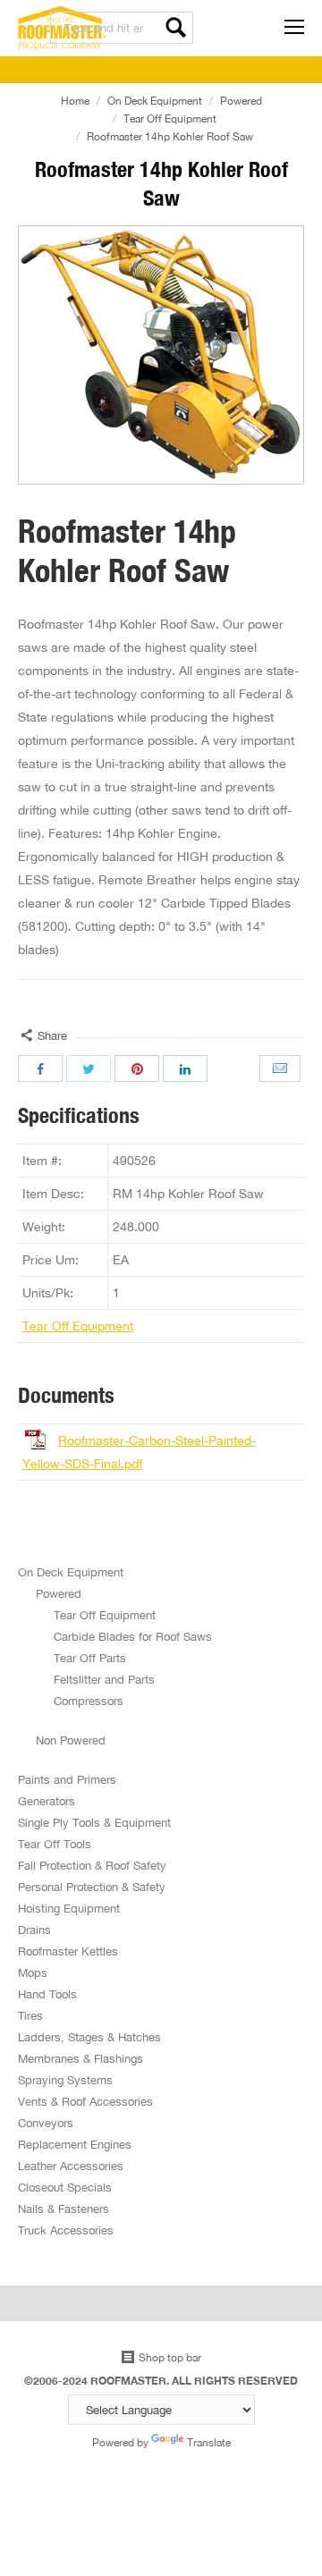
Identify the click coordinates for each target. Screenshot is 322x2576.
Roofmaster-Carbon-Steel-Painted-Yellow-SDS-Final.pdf (139, 1452)
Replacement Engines (75, 2144)
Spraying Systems (65, 2080)
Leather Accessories (71, 2166)
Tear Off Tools (55, 1844)
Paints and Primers (67, 1779)
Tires (30, 2015)
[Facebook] (40, 1068)
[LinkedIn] (185, 1068)
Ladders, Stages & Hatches (89, 2037)
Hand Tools (47, 1994)
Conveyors (46, 2123)
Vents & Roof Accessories (85, 2101)
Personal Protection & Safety (92, 1887)
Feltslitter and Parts (104, 1679)
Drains (34, 1930)
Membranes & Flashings (80, 2058)
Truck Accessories (66, 2230)
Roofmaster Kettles (68, 1951)
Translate (209, 2442)
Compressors (89, 1701)
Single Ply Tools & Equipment (94, 1822)
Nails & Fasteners (64, 2209)
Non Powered (71, 1740)
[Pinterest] (137, 1068)
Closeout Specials (65, 2187)
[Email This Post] (282, 1068)
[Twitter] (89, 1068)
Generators (47, 1801)
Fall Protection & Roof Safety (92, 1865)
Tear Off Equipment (170, 118)
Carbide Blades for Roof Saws (133, 1636)
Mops (33, 1972)
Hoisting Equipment (69, 1908)
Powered (241, 101)
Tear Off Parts (90, 1658)
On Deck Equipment (155, 101)
